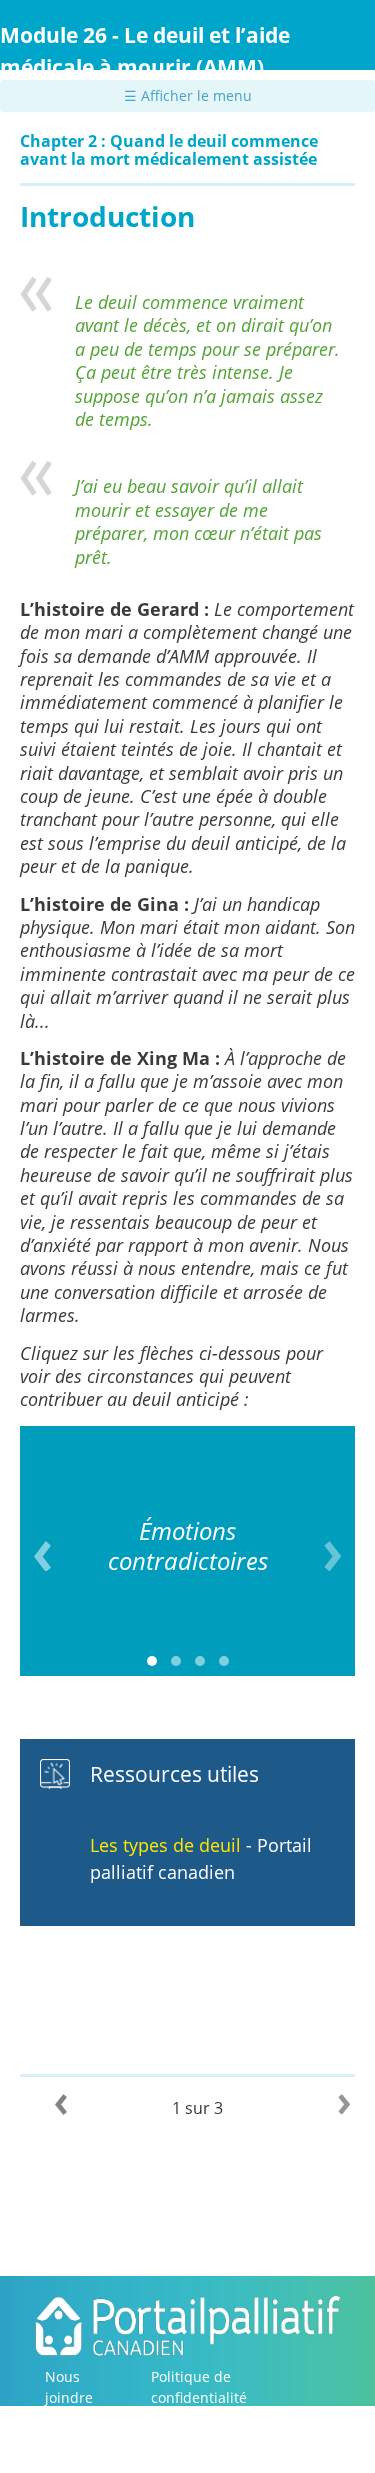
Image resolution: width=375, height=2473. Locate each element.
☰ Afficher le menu (188, 95)
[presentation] (42, 1556)
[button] (152, 1661)
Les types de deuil (165, 1845)
